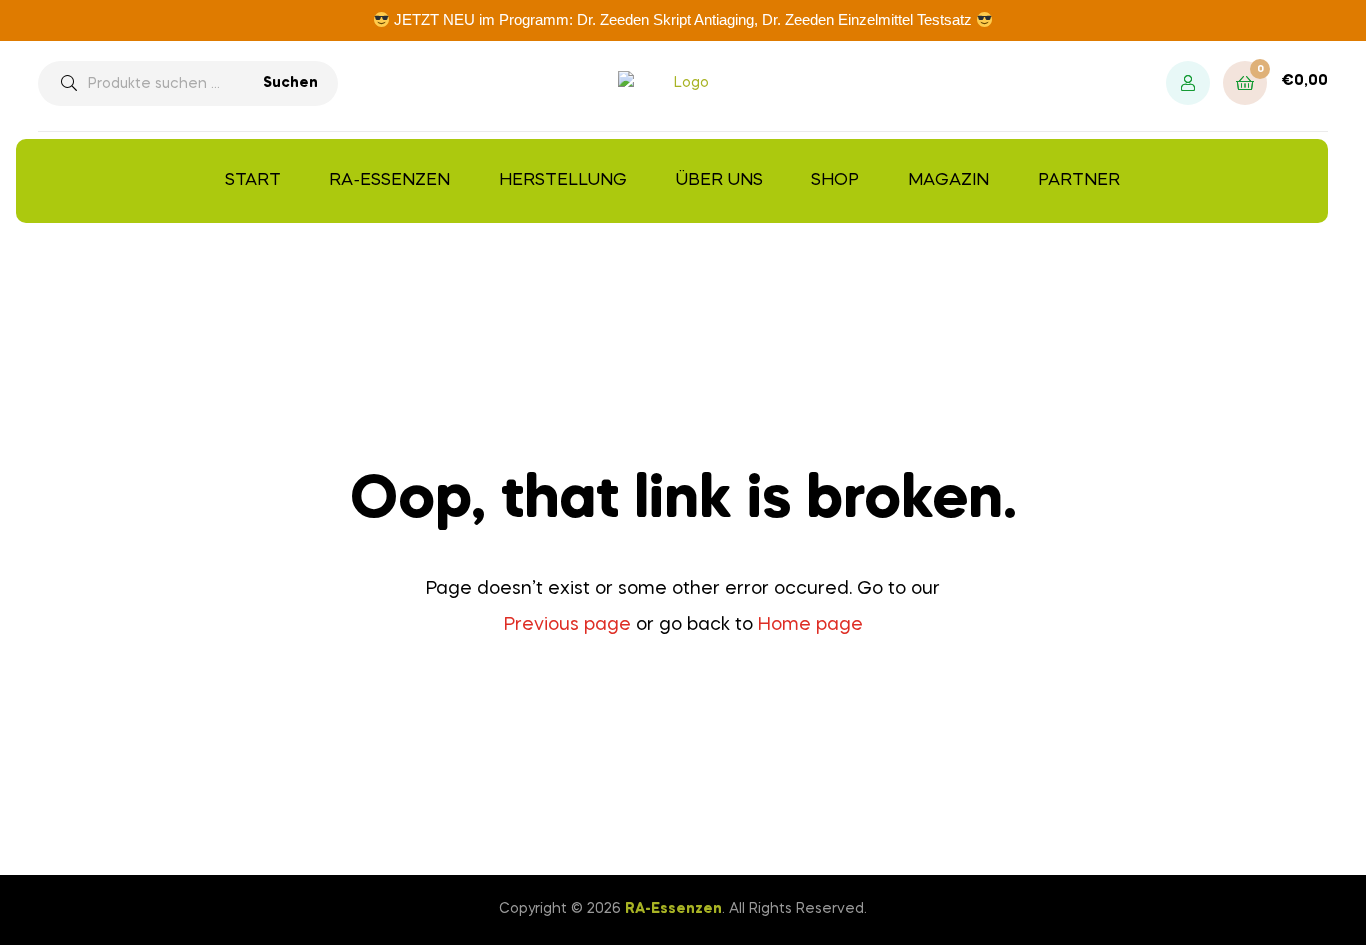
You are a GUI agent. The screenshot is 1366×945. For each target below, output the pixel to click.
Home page (810, 625)
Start (253, 180)
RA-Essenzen (389, 180)
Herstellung (563, 180)
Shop (835, 180)
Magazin (948, 180)
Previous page (567, 625)
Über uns (719, 180)
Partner (1079, 180)
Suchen (290, 83)
